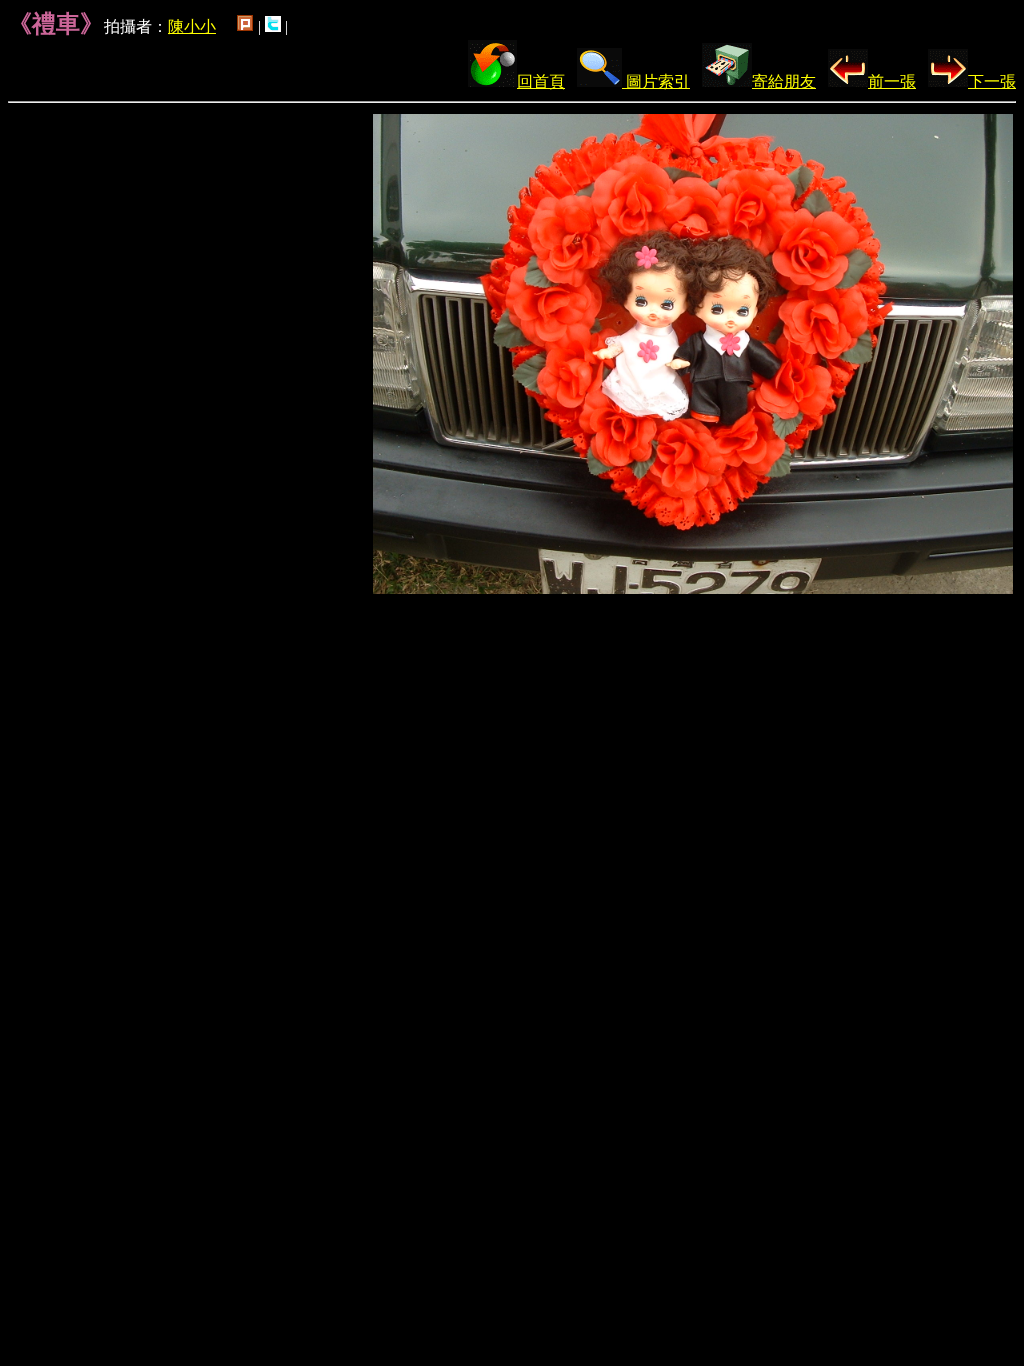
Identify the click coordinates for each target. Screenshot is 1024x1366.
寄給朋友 (784, 81)
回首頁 (541, 81)
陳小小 (192, 26)
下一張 (992, 81)
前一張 (892, 81)
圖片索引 (656, 81)
